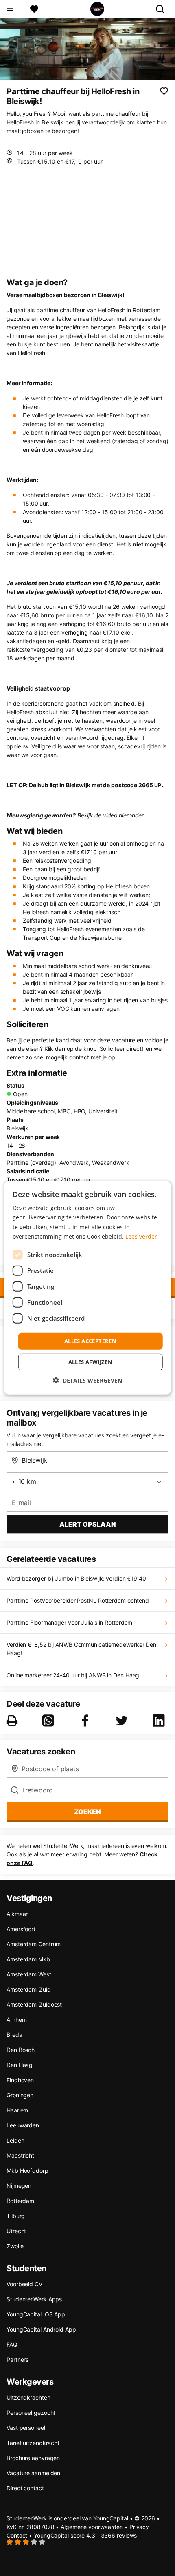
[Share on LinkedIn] (160, 1721)
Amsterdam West (29, 1974)
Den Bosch (21, 2050)
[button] (87, 1380)
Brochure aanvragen (33, 2458)
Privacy (139, 2527)
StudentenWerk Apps (34, 2299)
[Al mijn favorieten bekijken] (34, 9)
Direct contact (25, 2488)
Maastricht (20, 2155)
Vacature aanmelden (33, 2473)
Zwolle (15, 2246)
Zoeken (87, 1812)
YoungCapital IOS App (36, 2314)
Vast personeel (26, 2428)
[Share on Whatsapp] (50, 1721)
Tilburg (16, 2216)
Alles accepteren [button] (90, 1341)
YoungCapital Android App (41, 2329)
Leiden (15, 2140)
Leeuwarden (23, 2125)
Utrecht (16, 2231)
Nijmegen (19, 2186)
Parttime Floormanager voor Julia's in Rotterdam (69, 1622)
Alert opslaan (88, 1524)
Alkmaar (17, 1914)
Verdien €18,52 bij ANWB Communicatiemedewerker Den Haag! (81, 1649)
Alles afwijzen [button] (91, 1362)
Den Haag (20, 2065)
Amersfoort (21, 1929)
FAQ (12, 2344)
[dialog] (88, 1288)
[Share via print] (14, 1721)
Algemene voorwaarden (92, 2527)
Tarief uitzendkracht (33, 2443)
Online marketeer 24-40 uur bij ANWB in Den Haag (73, 1675)
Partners (17, 2359)
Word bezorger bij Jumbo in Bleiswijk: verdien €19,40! (77, 1578)
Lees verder (141, 1236)
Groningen (20, 2095)
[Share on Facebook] (87, 1721)
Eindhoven (20, 2080)
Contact (17, 2535)
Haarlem (17, 2110)
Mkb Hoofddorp (27, 2171)
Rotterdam (20, 2201)
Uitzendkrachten (28, 2397)
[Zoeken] (163, 9)
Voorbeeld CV (24, 2284)
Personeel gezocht (31, 2413)
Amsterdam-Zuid (29, 1989)
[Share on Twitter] (123, 1721)
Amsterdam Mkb (28, 1959)
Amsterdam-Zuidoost (34, 2004)
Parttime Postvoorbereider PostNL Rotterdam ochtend (78, 1600)
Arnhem (16, 2020)
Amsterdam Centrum (34, 1944)
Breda (14, 2035)
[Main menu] (10, 9)
